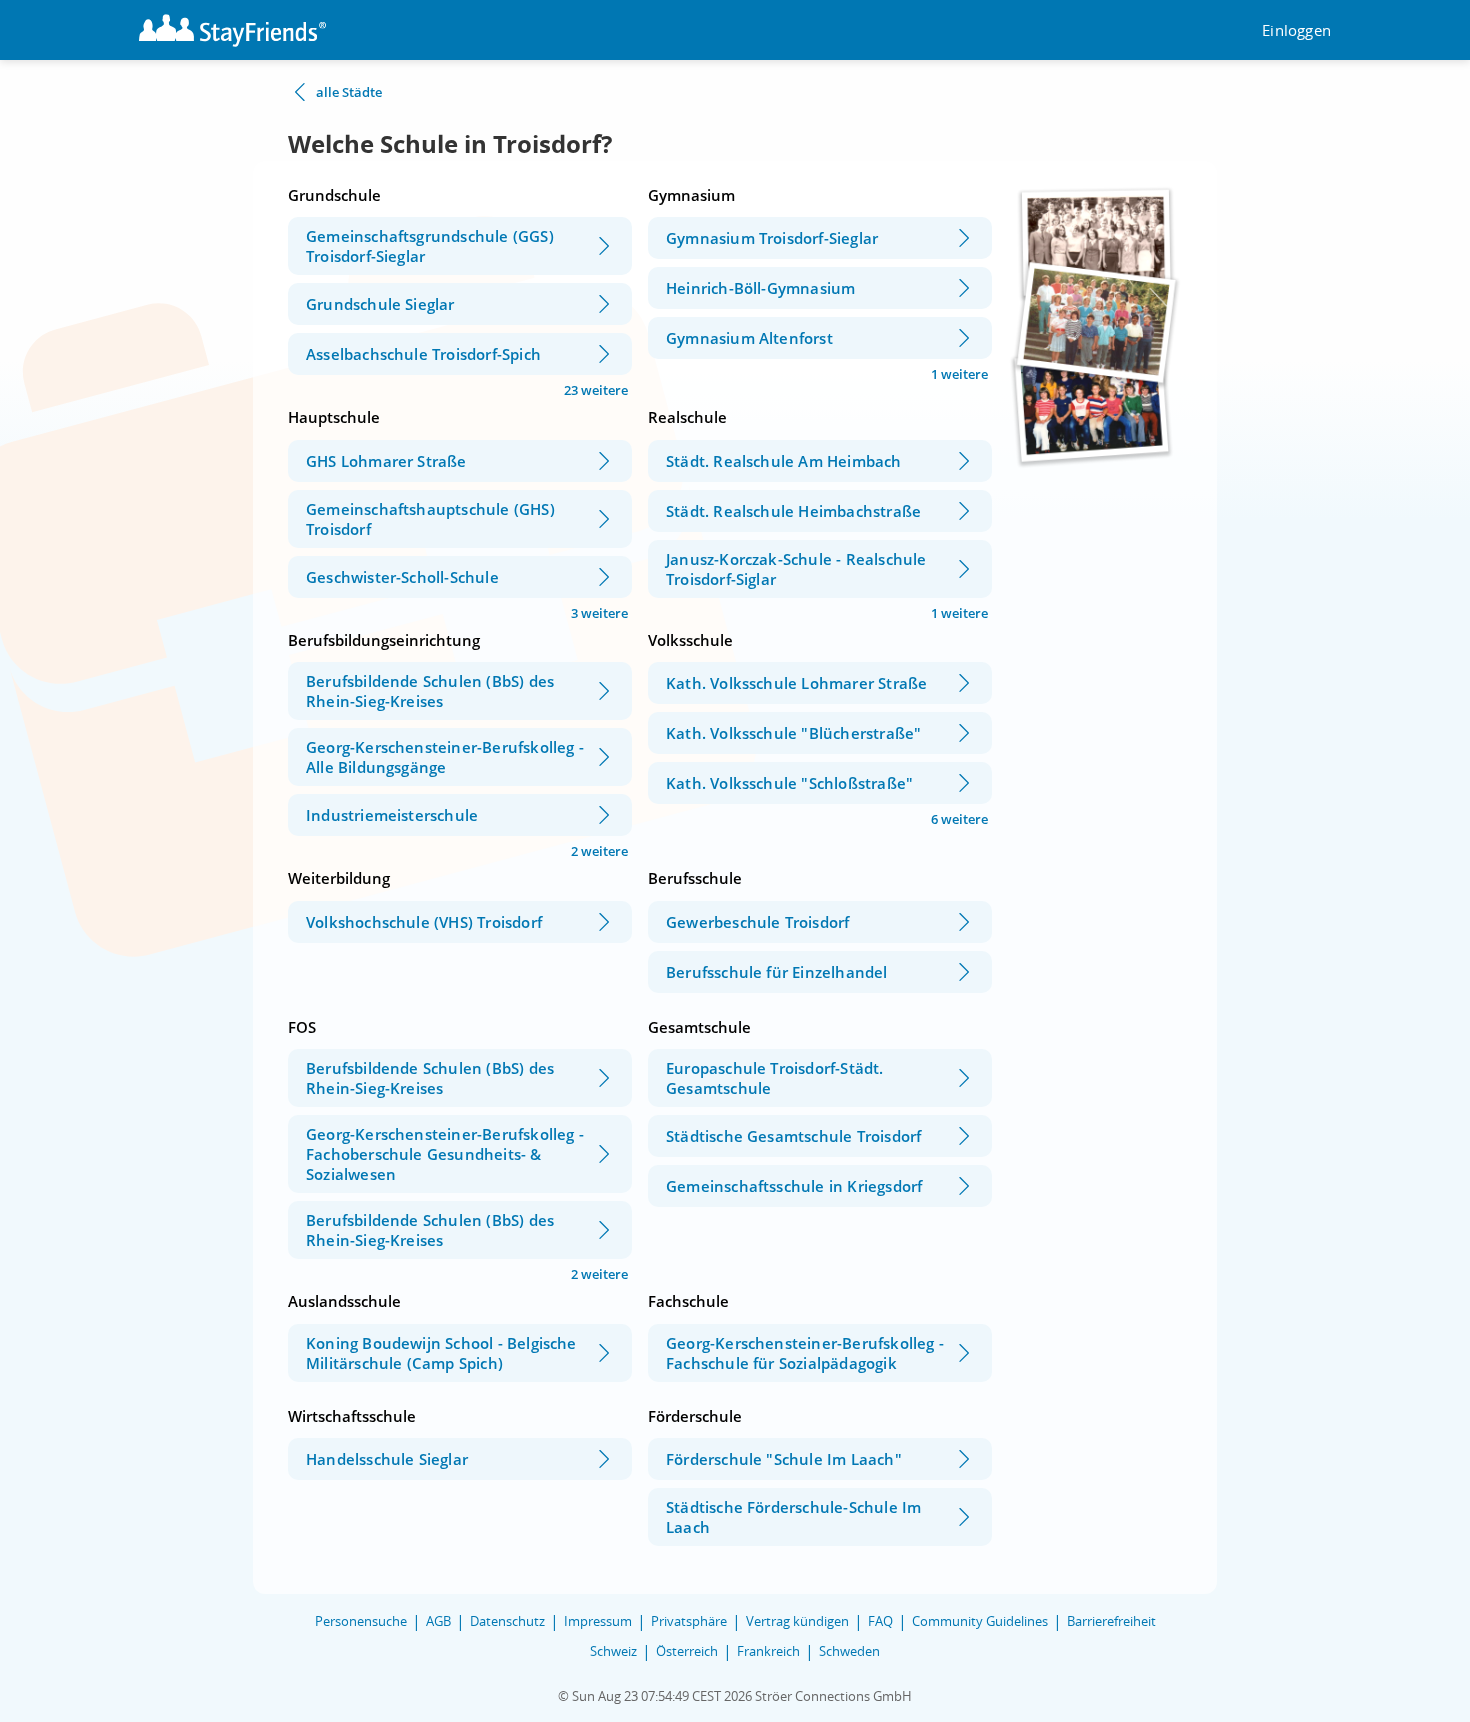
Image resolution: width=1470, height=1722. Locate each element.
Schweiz (613, 1651)
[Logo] (232, 30)
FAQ (880, 1621)
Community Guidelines (980, 1621)
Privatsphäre (689, 1621)
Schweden (849, 1651)
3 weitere (599, 613)
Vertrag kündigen (797, 1621)
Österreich (687, 1651)
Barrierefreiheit (1111, 1621)
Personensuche (361, 1621)
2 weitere (599, 851)
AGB (438, 1621)
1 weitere (959, 374)
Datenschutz (507, 1621)
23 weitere (596, 390)
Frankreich (768, 1651)
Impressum (598, 1621)
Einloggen (1296, 30)
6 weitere (959, 819)
